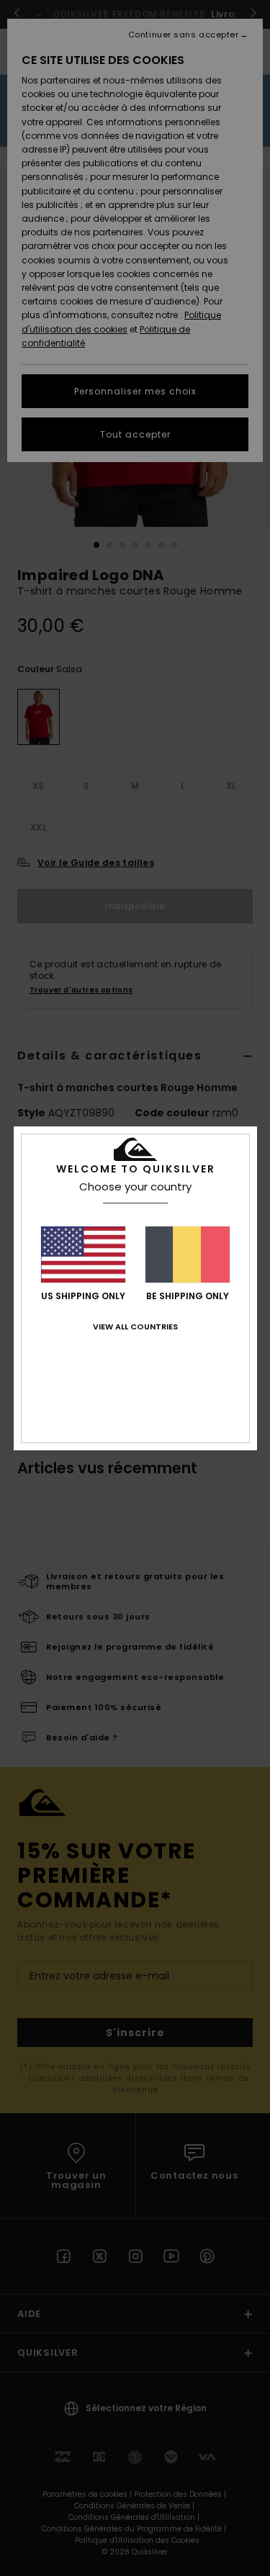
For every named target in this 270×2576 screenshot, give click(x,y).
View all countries (135, 1327)
